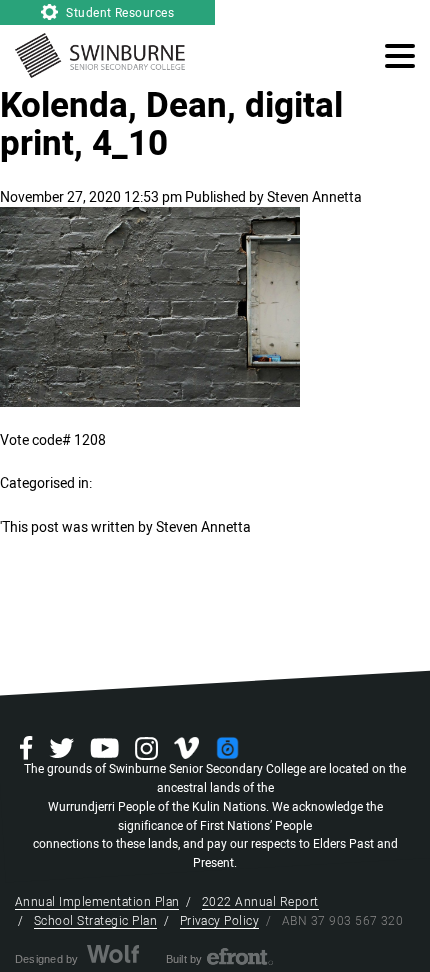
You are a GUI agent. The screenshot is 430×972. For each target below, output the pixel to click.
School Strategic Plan (95, 921)
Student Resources (119, 13)
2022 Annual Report (260, 902)
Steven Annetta (314, 197)
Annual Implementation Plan (97, 902)
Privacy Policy (220, 921)
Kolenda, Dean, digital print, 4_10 (171, 125)
